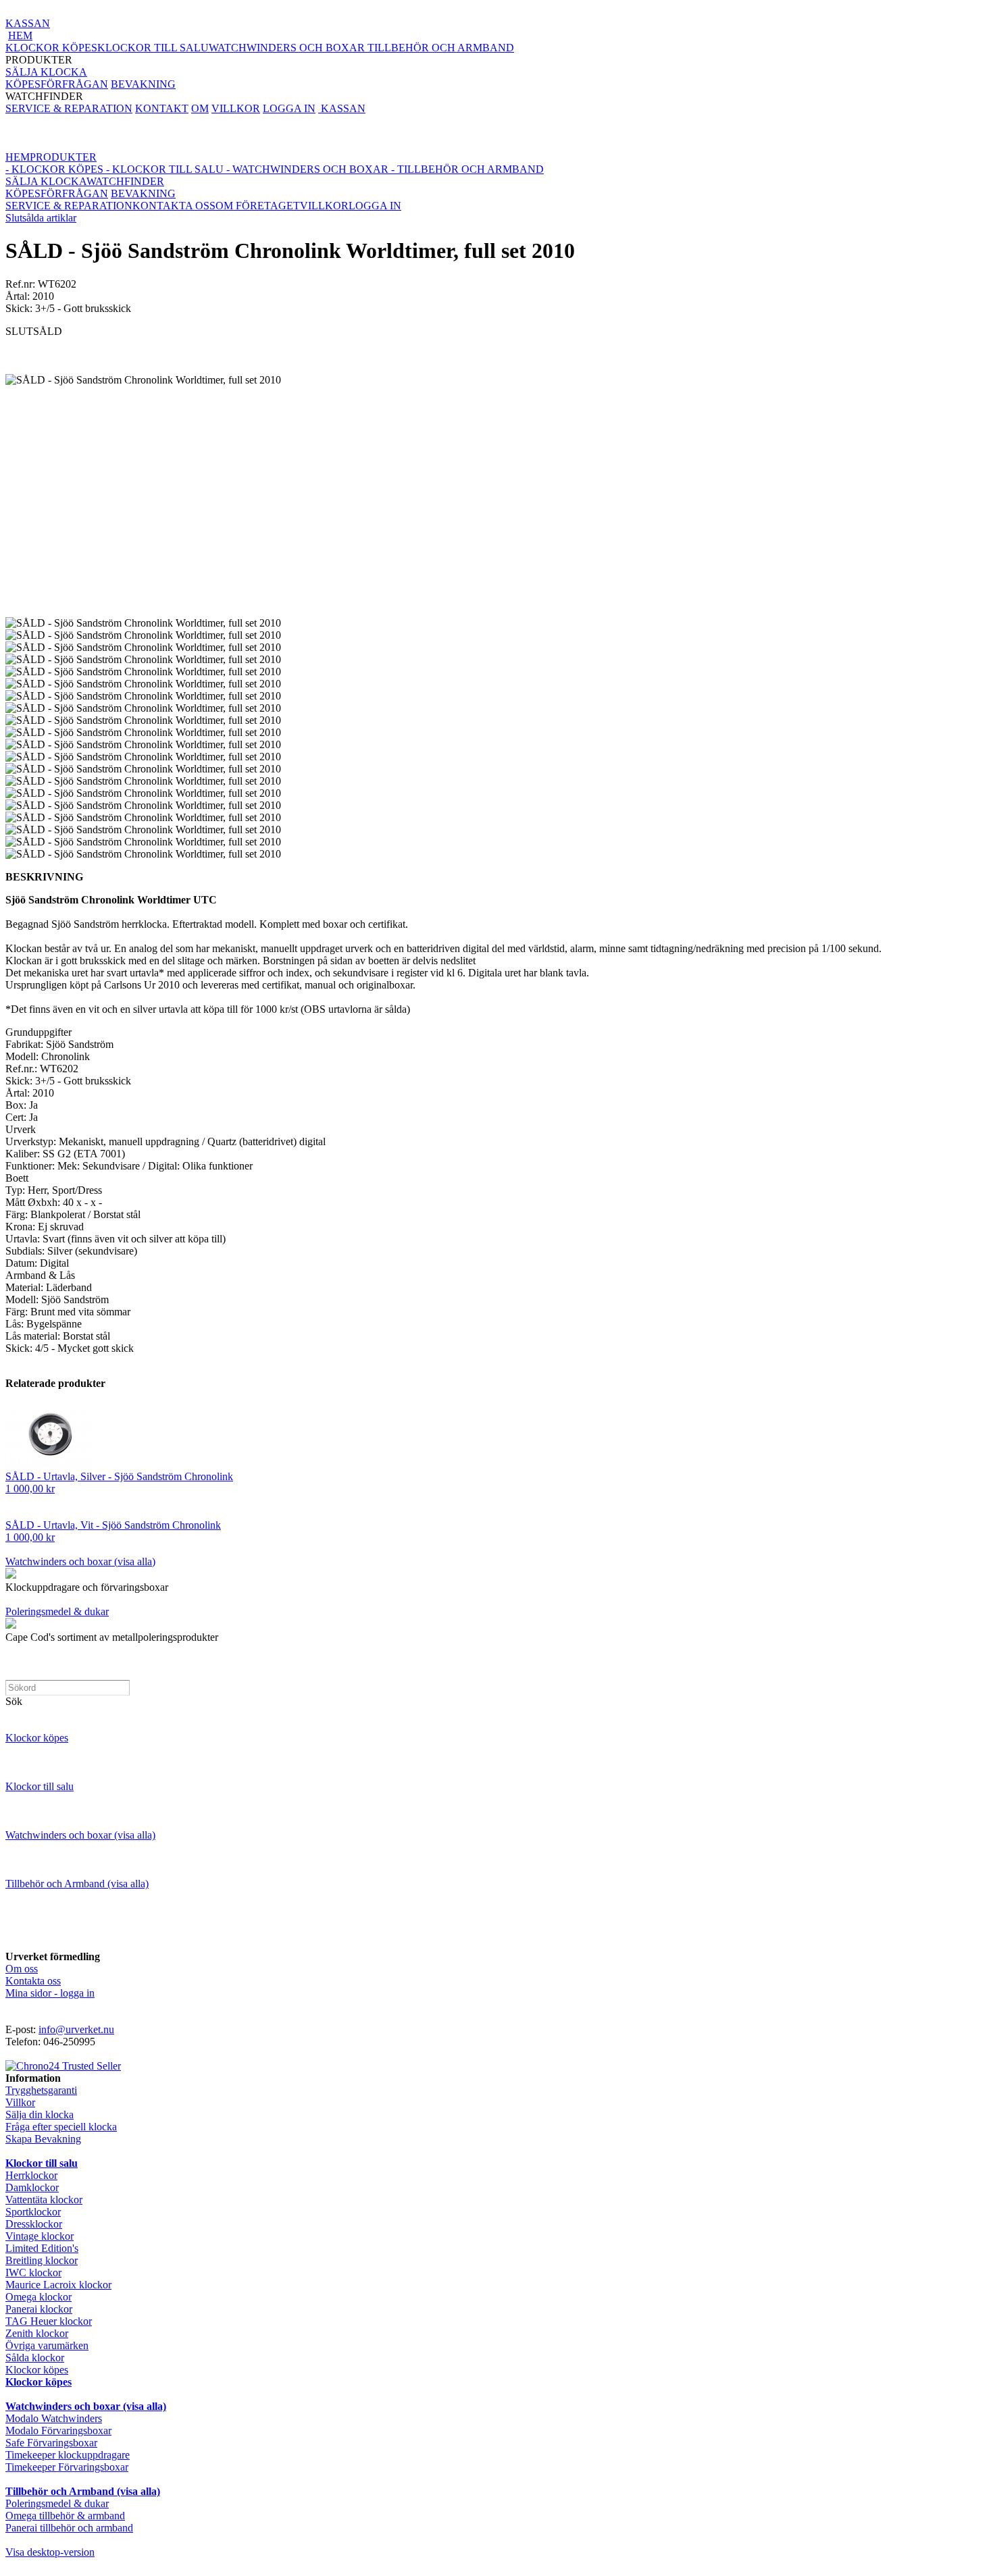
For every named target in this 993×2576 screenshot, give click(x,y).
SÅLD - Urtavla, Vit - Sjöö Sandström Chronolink (113, 1525)
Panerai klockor (39, 2309)
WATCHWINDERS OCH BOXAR (288, 48)
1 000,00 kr (30, 1489)
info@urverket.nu (76, 2029)
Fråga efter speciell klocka (61, 2127)
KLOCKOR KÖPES (51, 48)
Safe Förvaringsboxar (51, 2443)
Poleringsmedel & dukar (57, 1611)
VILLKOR (236, 108)
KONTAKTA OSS (174, 206)
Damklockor (32, 2187)
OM (200, 108)
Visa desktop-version (50, 2552)
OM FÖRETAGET (258, 206)
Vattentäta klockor (44, 2200)
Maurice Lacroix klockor (58, 2285)
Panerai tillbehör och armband (69, 2528)
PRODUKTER (260, 54)
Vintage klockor (40, 2236)
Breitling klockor (42, 2260)
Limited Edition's (42, 2248)
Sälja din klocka (40, 2114)
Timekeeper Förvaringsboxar (67, 2467)
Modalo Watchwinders (54, 2418)
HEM (20, 35)
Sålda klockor (35, 2358)
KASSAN (28, 23)
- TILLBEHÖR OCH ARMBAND (467, 169)
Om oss (22, 1969)
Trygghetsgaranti (41, 2090)
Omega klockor (39, 2297)
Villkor (20, 2102)
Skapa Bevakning (43, 2139)
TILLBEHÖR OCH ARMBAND (441, 48)
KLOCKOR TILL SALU (153, 48)
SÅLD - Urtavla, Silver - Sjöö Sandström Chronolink (119, 1476)
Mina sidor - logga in (50, 1993)
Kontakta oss (33, 1981)
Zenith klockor (37, 2333)
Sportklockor (33, 2212)
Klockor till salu (40, 1786)
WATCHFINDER (91, 90)
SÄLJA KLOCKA (46, 72)
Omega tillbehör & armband (65, 2516)
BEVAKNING (143, 84)
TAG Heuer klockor (49, 2321)
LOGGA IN (289, 108)
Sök (14, 1701)
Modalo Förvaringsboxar (58, 2430)
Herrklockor (31, 2175)
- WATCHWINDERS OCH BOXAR (307, 169)
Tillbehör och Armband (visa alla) (77, 1884)
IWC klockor (33, 2272)
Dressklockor (34, 2224)
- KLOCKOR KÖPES (54, 169)
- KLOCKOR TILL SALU (163, 169)
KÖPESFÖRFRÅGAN (57, 84)
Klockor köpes (37, 1738)
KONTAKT (162, 108)
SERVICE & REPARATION (69, 108)
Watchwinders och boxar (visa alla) (80, 1561)
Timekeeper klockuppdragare (68, 2455)
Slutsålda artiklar (41, 218)
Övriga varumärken (47, 2345)
